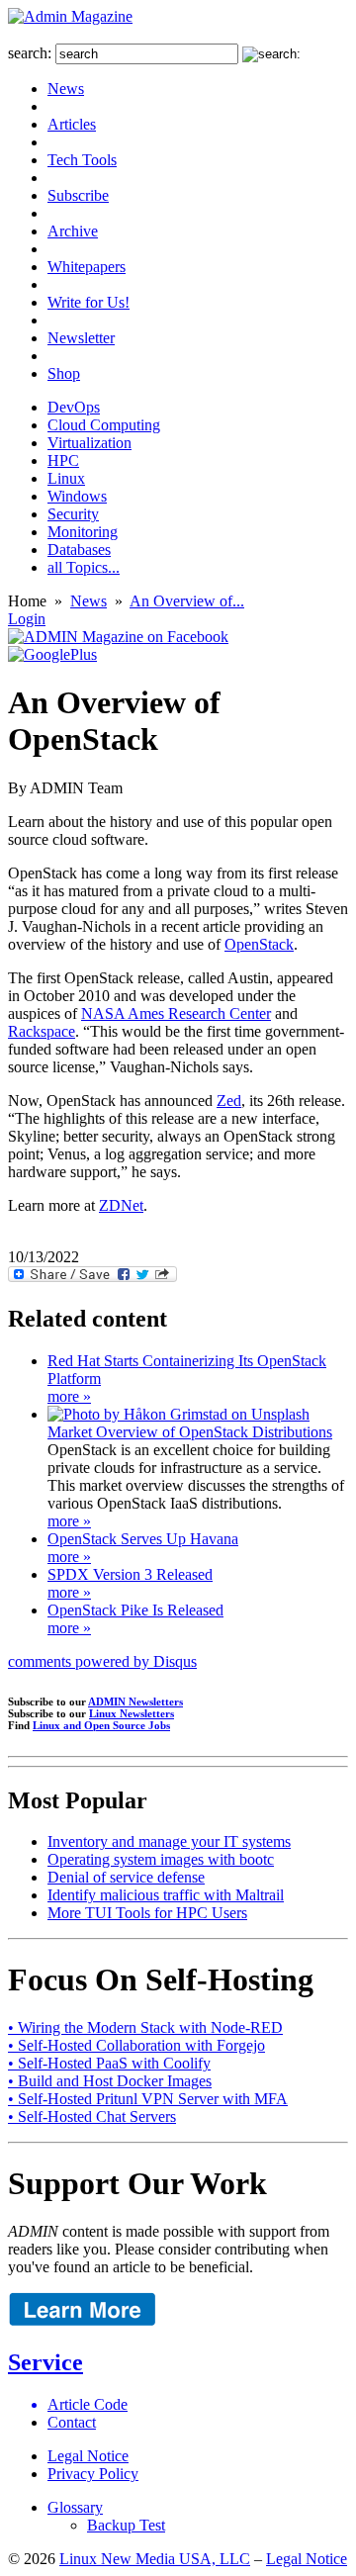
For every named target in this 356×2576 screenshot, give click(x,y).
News (66, 89)
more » (69, 1396)
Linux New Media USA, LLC (155, 2559)
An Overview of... (187, 601)
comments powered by (102, 1661)
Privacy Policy (93, 2474)
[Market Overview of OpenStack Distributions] (178, 1414)
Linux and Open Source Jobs (101, 1725)
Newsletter (81, 338)
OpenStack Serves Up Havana (143, 1539)
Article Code (88, 2404)
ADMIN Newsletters (135, 1702)
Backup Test (126, 2525)
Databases (79, 550)
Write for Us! (89, 302)
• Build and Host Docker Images (110, 2081)
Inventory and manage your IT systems (169, 1841)
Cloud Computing (104, 425)
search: (30, 53)
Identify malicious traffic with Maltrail (166, 1895)
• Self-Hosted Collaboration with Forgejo (136, 2045)
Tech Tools (82, 160)
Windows (77, 496)
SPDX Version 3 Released (130, 1574)
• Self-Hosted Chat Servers (92, 2116)
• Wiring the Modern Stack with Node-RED (145, 2027)
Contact (72, 2422)
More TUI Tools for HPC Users (147, 1913)
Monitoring (83, 532)
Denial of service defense (126, 1877)
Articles (72, 124)
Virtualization (89, 443)
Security (73, 514)
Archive (73, 231)
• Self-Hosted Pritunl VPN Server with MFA (148, 2099)
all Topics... (84, 567)
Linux (66, 478)
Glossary (75, 2507)
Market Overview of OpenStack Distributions (190, 1432)
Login (27, 619)
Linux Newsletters (132, 1713)
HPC (63, 460)
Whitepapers (87, 267)
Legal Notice (88, 2456)
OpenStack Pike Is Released (135, 1610)
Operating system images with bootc (161, 1859)
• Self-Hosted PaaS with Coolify (109, 2063)
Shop (64, 373)
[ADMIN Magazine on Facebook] (118, 637)
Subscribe (78, 195)
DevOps (74, 407)
